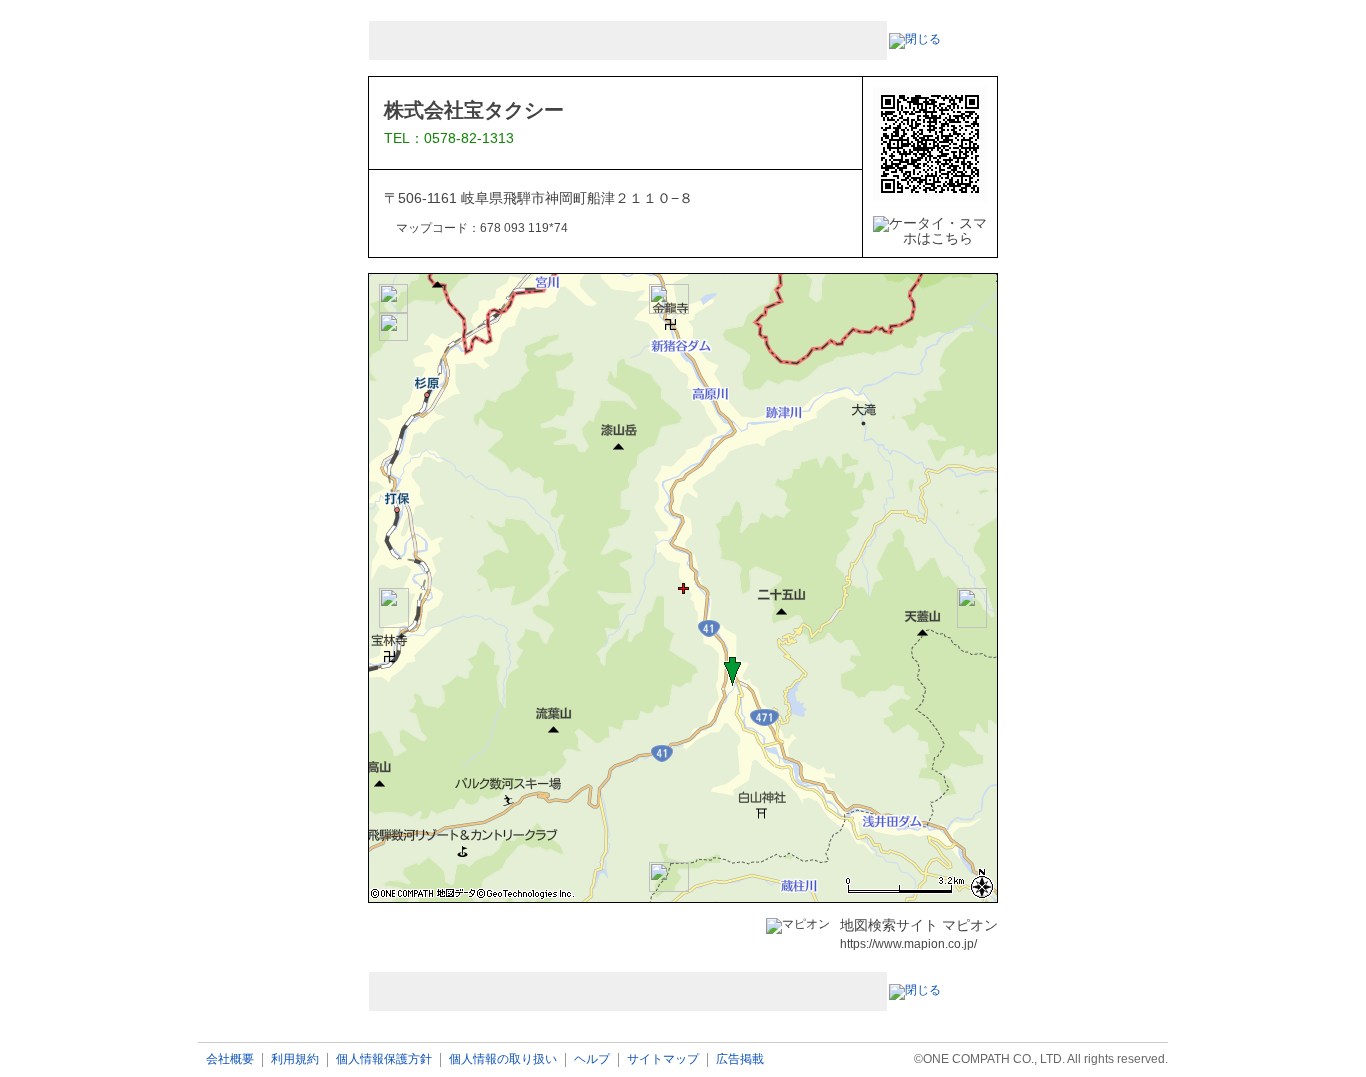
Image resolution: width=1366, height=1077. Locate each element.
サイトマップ (663, 1059)
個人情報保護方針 (384, 1059)
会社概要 (230, 1059)
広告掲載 (740, 1059)
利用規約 (295, 1059)
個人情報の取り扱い (503, 1059)
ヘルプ (592, 1059)
